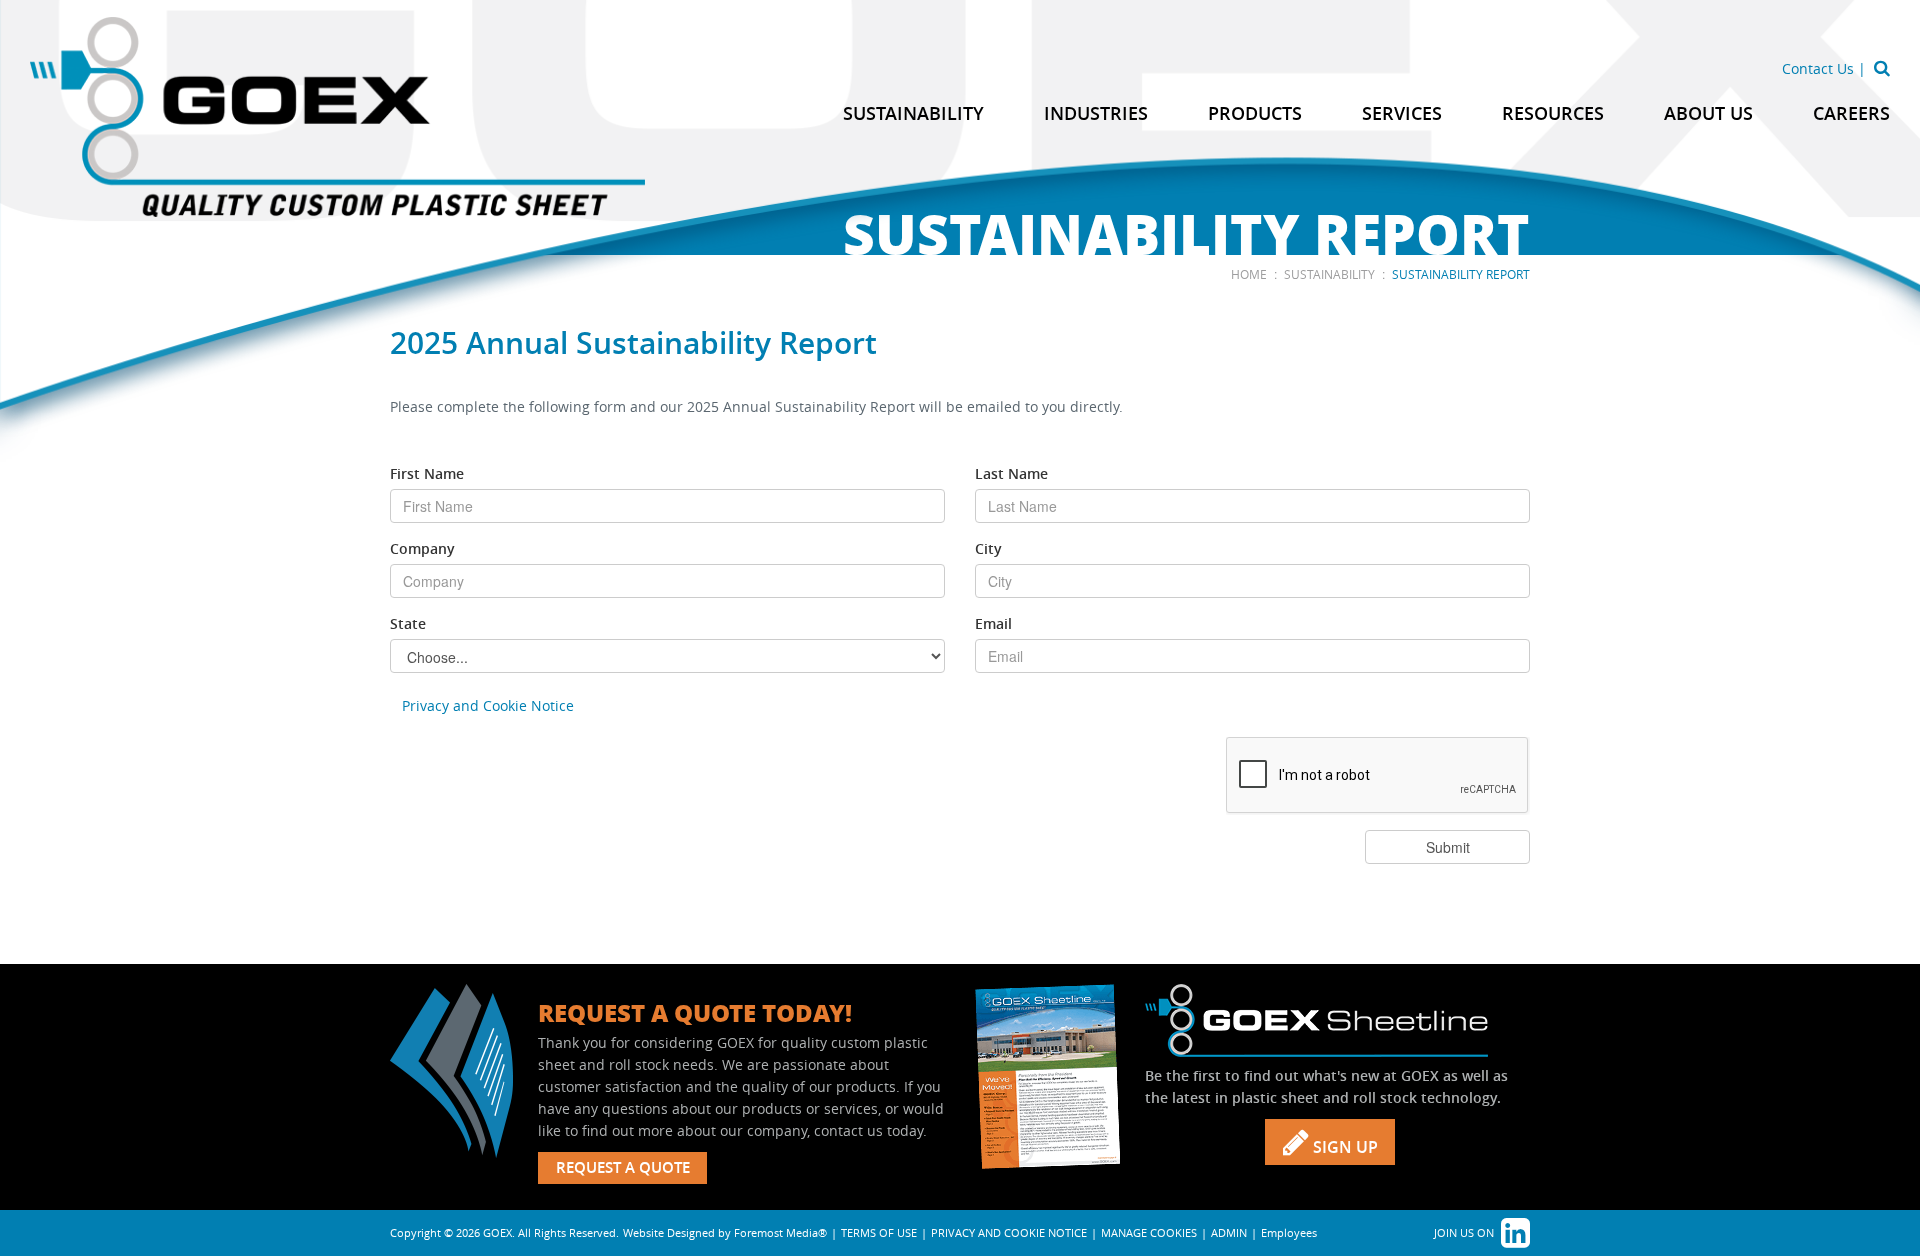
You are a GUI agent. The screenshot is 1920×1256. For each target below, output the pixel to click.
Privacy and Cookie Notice (488, 705)
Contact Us (1818, 68)
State (408, 623)
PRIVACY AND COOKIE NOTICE (1009, 1232)
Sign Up (1343, 1147)
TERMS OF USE (879, 1232)
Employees (1289, 1232)
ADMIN (1229, 1232)
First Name (427, 473)
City (988, 548)
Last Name (1011, 473)
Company (422, 548)
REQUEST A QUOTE (623, 1167)
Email (993, 623)
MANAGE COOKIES (1149, 1232)
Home (1249, 274)
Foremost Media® (780, 1232)
